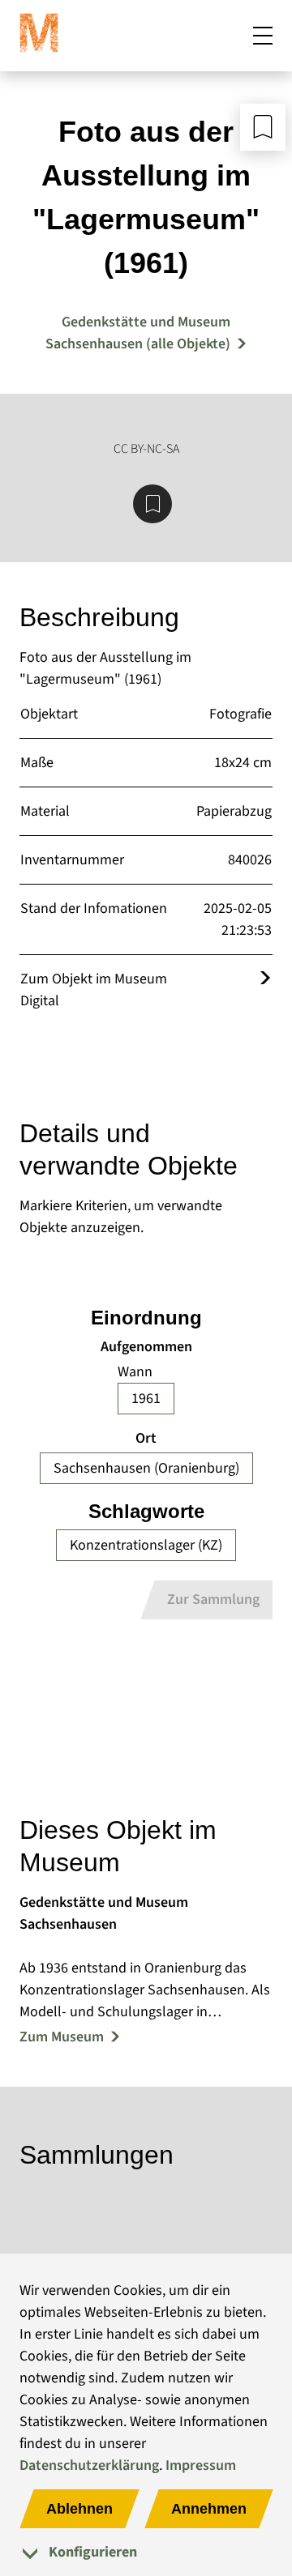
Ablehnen (79, 2509)
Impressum (201, 2465)
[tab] (146, 2552)
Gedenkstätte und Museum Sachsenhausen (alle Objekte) (138, 333)
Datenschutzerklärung (89, 2465)
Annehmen (209, 2509)
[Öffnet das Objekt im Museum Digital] (265, 979)
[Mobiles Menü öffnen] (263, 36)
